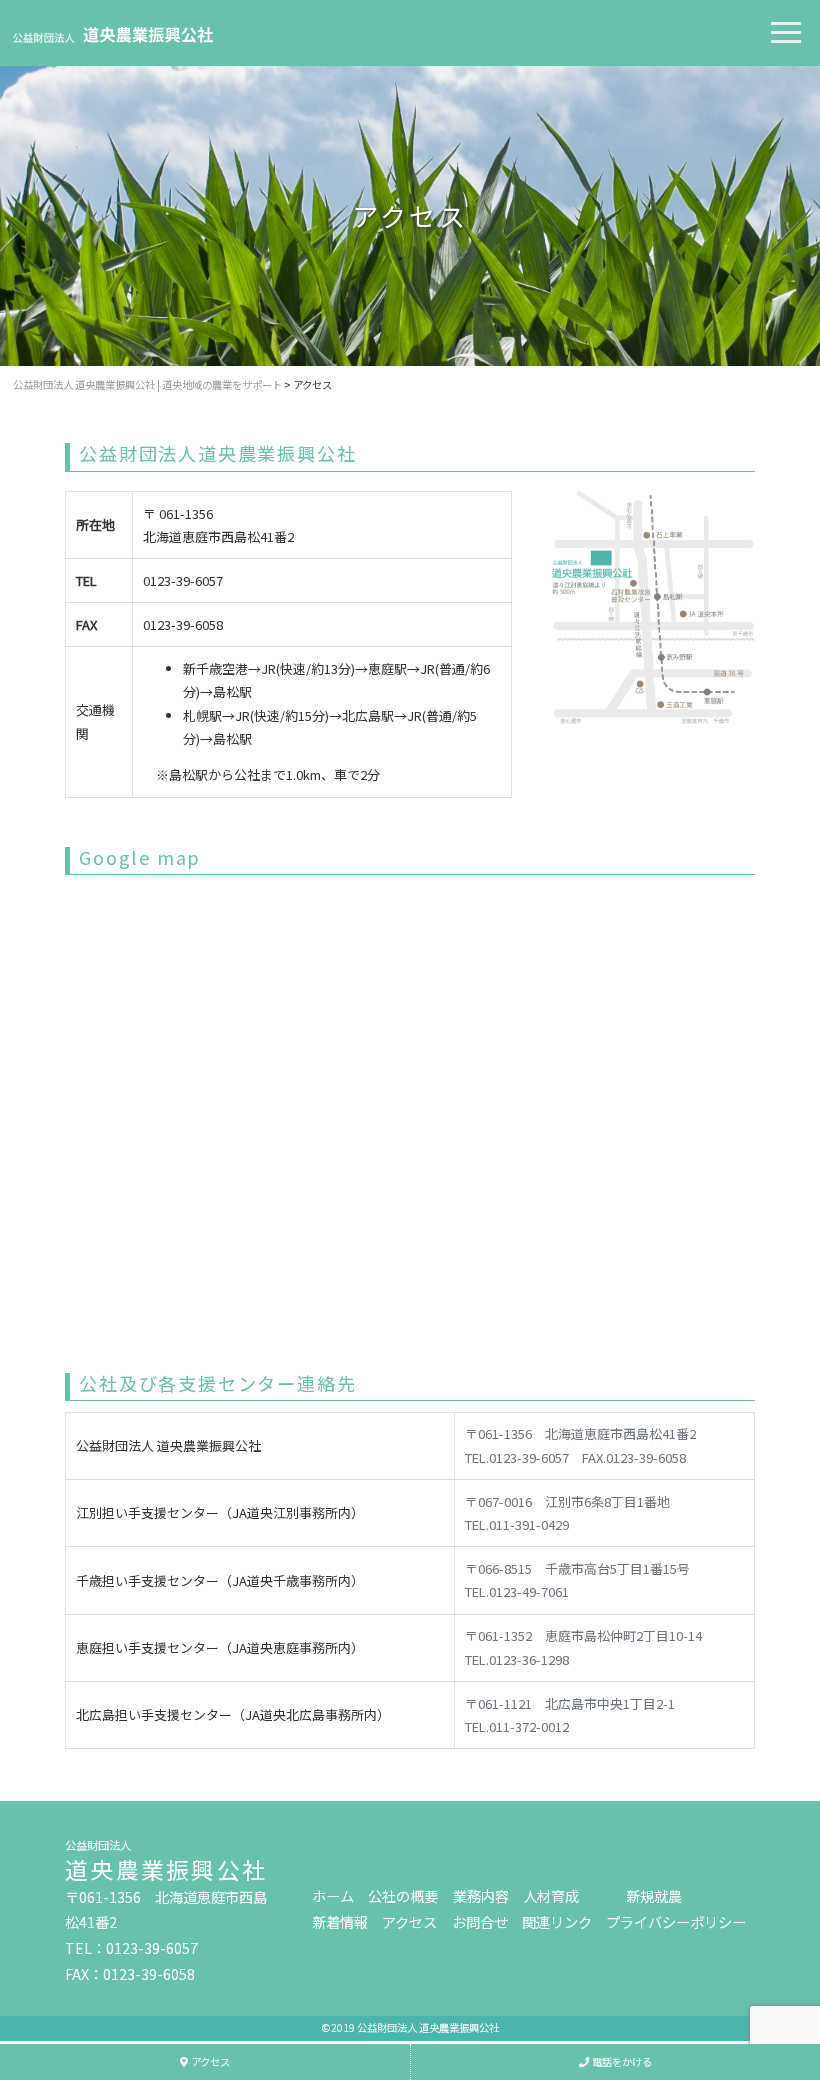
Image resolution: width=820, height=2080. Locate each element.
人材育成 (551, 1895)
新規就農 (654, 1895)
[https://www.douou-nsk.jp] (113, 32)
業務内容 (481, 1895)
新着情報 (340, 1921)
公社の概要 (403, 1895)
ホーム (333, 1895)
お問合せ (480, 1921)
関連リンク (557, 1921)
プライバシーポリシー (676, 1921)
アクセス (409, 1921)
